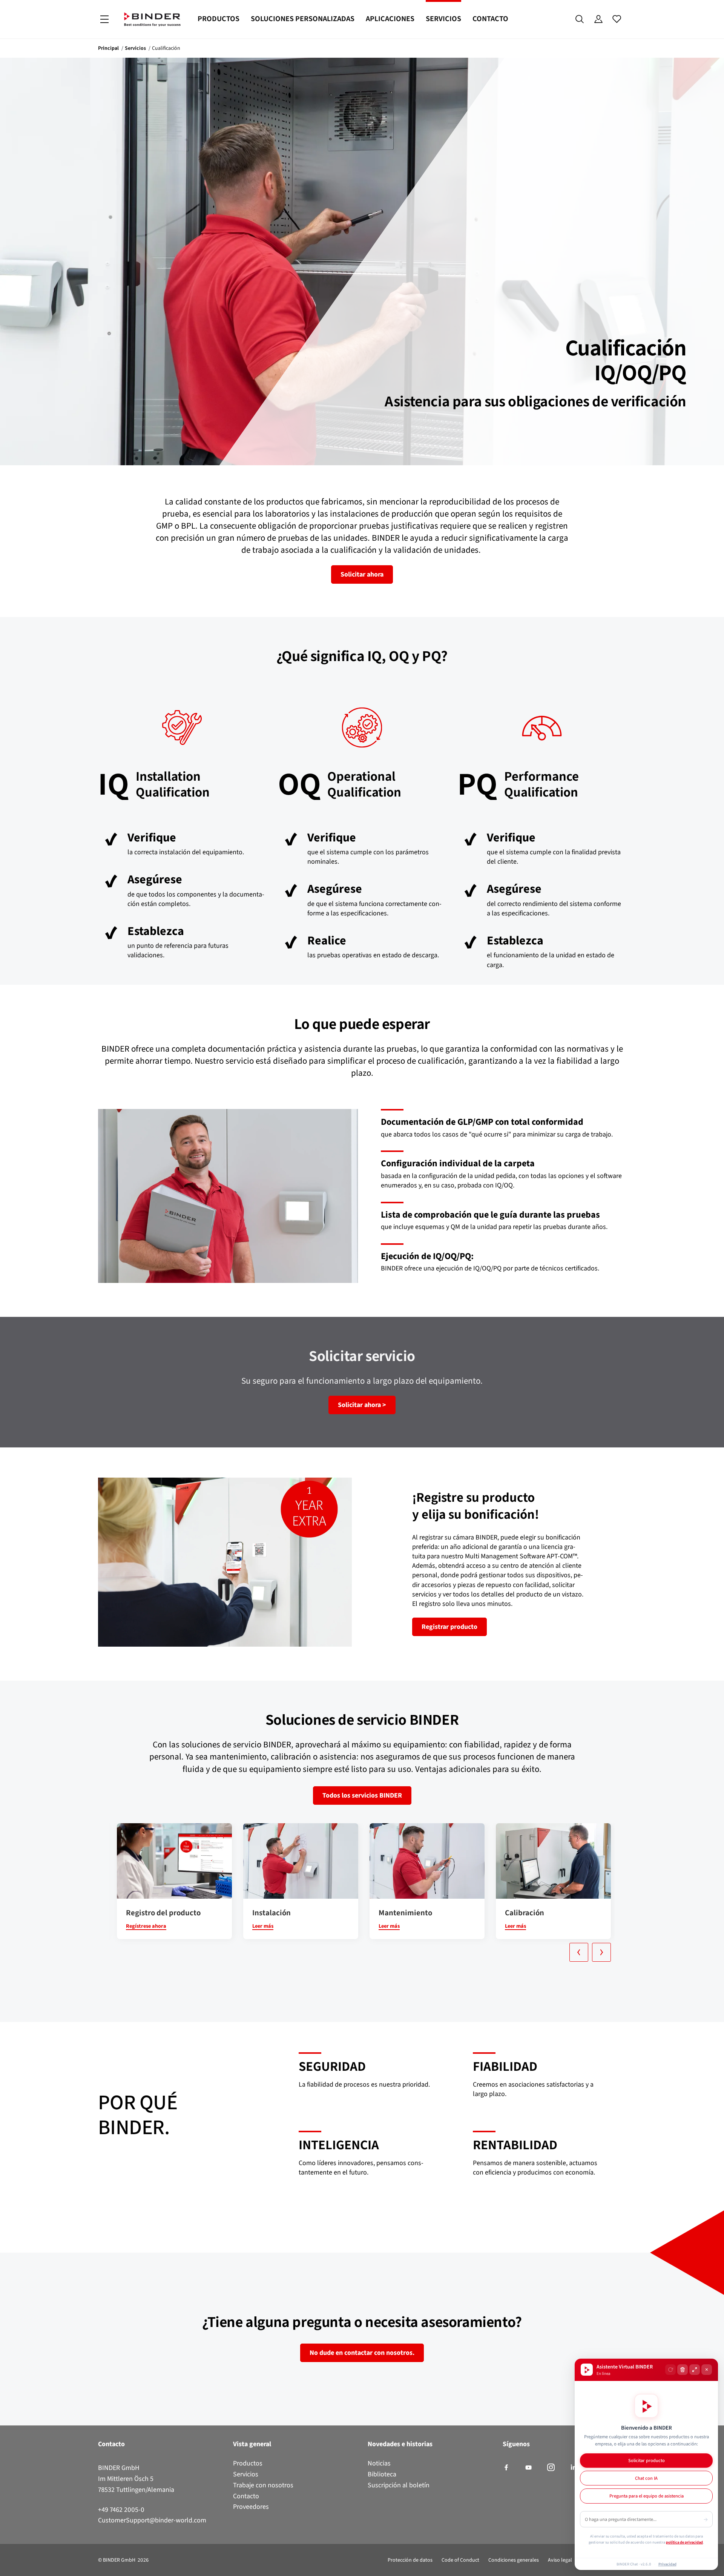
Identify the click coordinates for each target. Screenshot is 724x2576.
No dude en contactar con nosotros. (362, 2353)
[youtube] (528, 2468)
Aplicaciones (390, 19)
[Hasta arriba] (8, 2566)
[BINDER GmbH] (152, 19)
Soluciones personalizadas (303, 19)
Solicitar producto (647, 2460)
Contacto (490, 19)
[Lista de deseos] (617, 19)
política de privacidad (684, 2542)
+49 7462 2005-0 (121, 2510)
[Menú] (104, 19)
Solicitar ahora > (362, 1405)
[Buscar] (580, 19)
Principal (108, 48)
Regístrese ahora (146, 1926)
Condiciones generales (514, 2560)
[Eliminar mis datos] (683, 2370)
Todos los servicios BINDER (362, 1795)
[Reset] (670, 2370)
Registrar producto (449, 1627)
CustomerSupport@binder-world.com (152, 2520)
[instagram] (551, 2468)
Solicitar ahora (362, 574)
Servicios (443, 19)
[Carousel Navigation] (366, 1952)
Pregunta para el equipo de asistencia (647, 2496)
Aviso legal (560, 2560)
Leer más (263, 1926)
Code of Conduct (460, 2560)
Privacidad (667, 2564)
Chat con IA (646, 2478)
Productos (219, 19)
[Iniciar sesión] (598, 19)
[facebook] (506, 2468)
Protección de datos (410, 2560)
